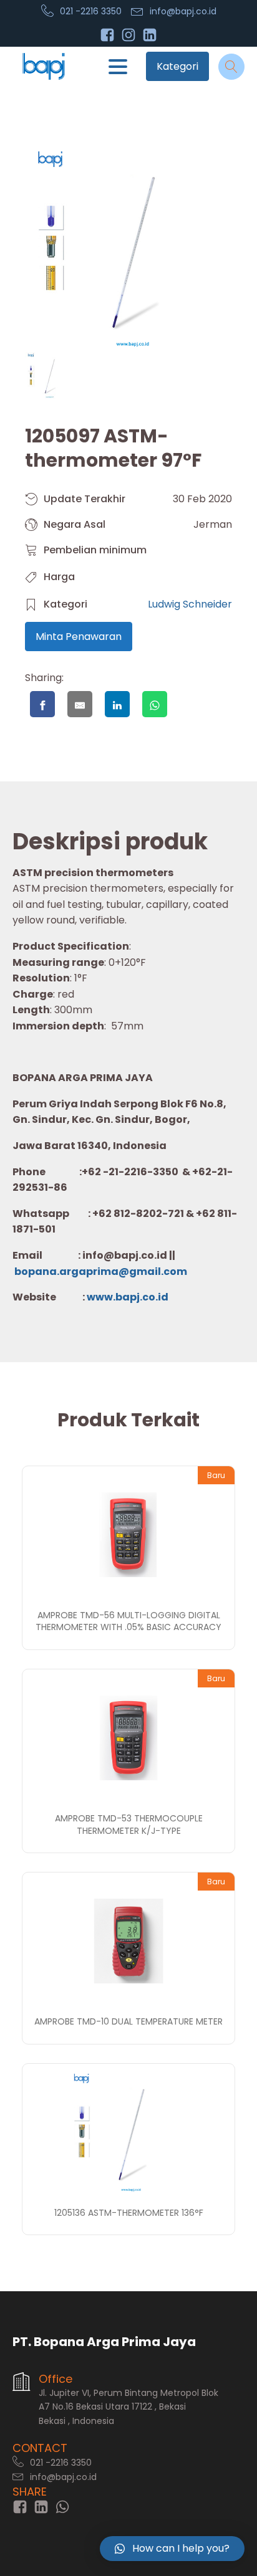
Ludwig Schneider (190, 604)
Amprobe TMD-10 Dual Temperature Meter (128, 2021)
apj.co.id (145, 1297)
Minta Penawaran (79, 637)
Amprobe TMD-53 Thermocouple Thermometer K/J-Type (129, 1825)
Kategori (177, 66)
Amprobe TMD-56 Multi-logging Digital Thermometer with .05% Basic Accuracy (128, 1621)
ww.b (109, 1297)
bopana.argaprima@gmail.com (101, 1271)
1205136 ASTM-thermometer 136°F (129, 2213)
